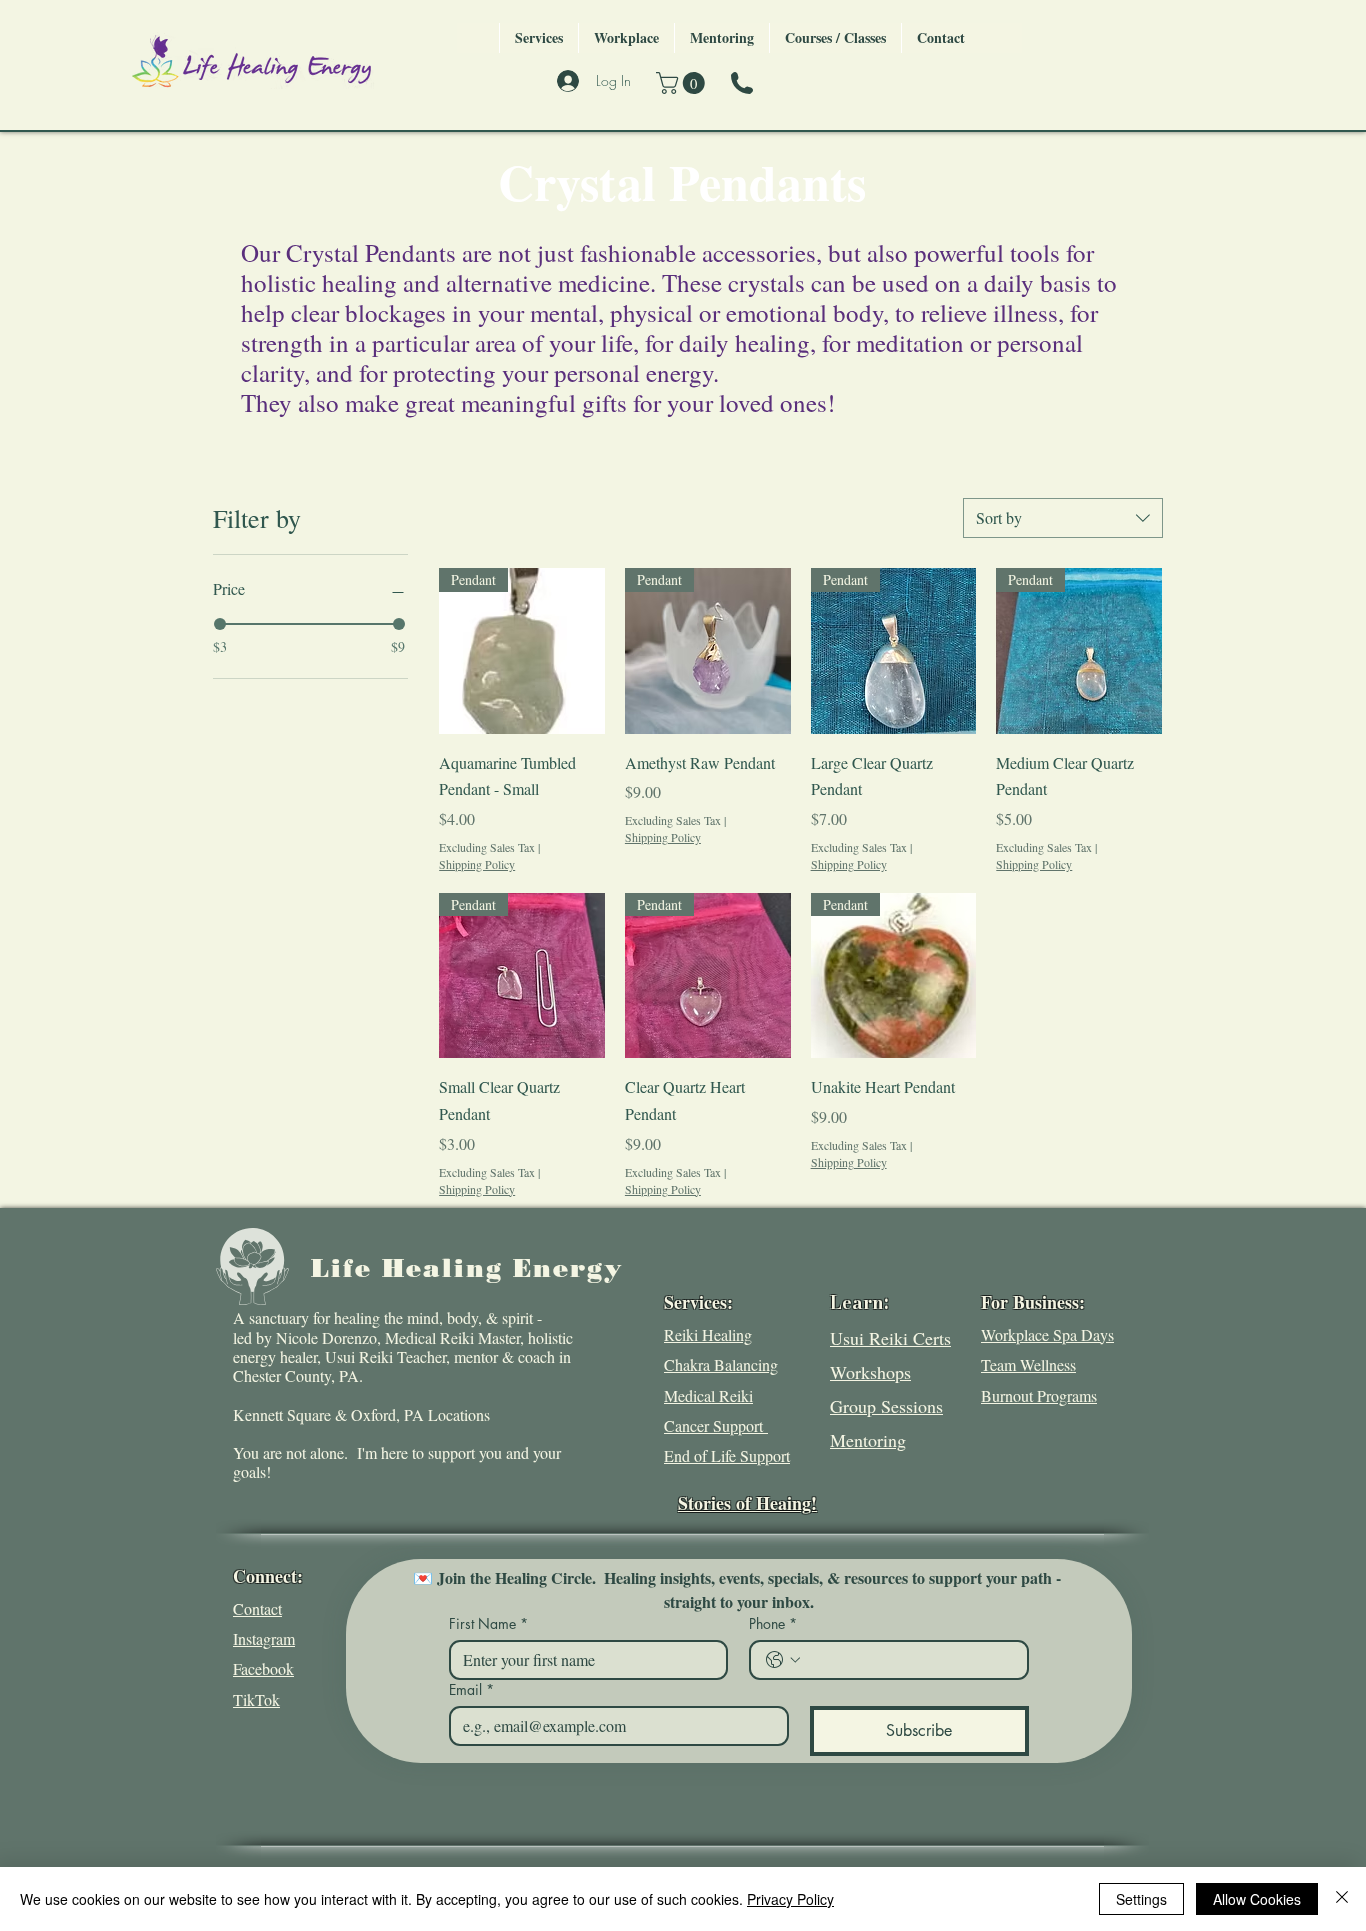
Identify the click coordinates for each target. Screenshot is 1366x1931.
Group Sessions (886, 1406)
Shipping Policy (477, 864)
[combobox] (1063, 518)
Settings (1141, 1899)
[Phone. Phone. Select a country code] (783, 1660)
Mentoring (868, 1440)
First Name (488, 1623)
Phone (773, 1623)
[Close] (1342, 1899)
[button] (683, 83)
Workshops (870, 1372)
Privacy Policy (790, 1899)
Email (471, 1689)
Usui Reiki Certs (890, 1338)
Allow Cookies (1257, 1899)
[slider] (220, 624)
